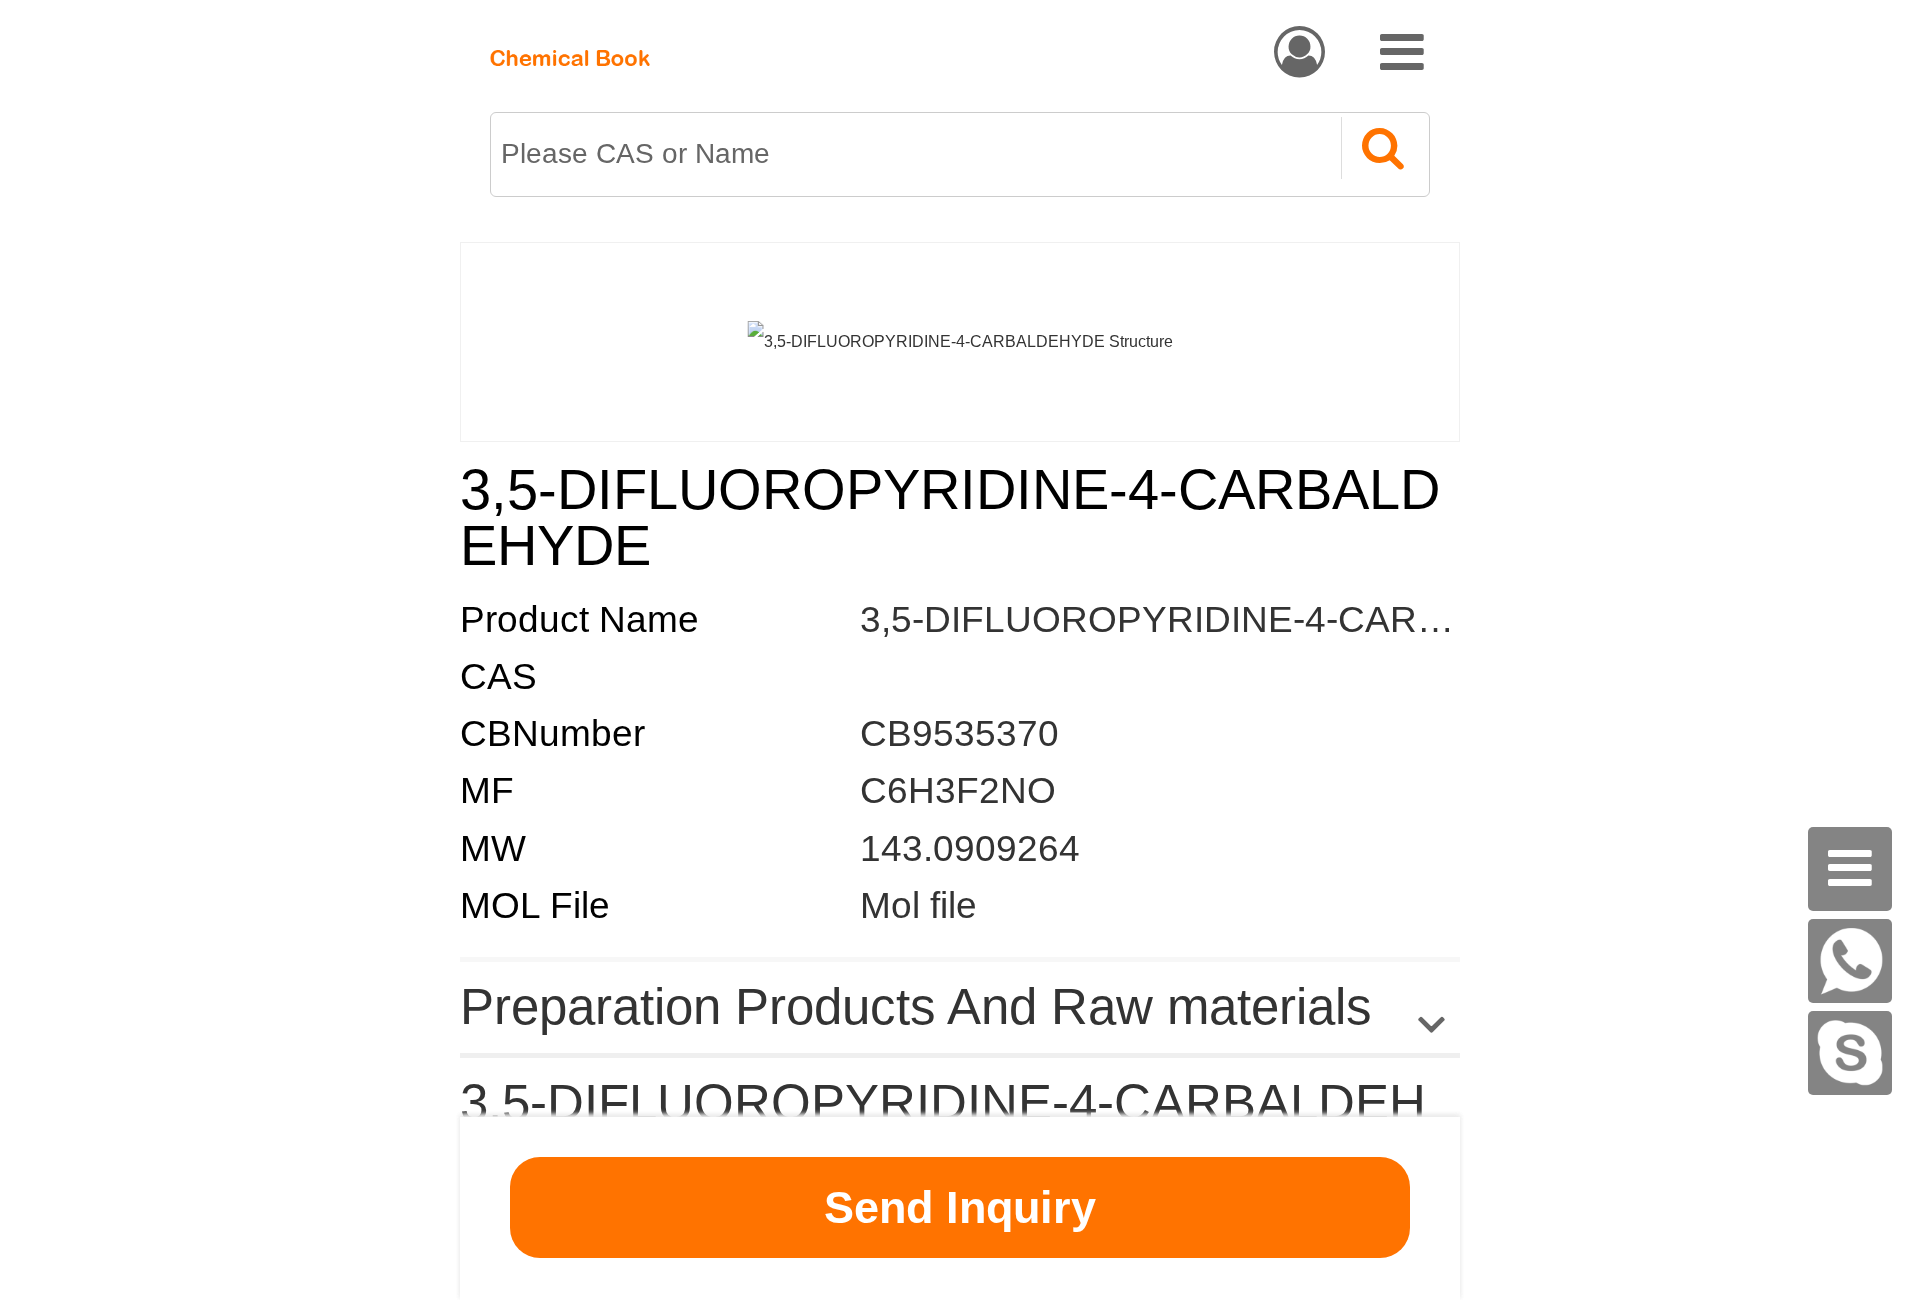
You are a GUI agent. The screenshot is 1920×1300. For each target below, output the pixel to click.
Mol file (918, 905)
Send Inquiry (960, 1207)
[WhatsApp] (1850, 961)
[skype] (1850, 1053)
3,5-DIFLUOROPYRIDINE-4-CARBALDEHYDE (1252, 619)
